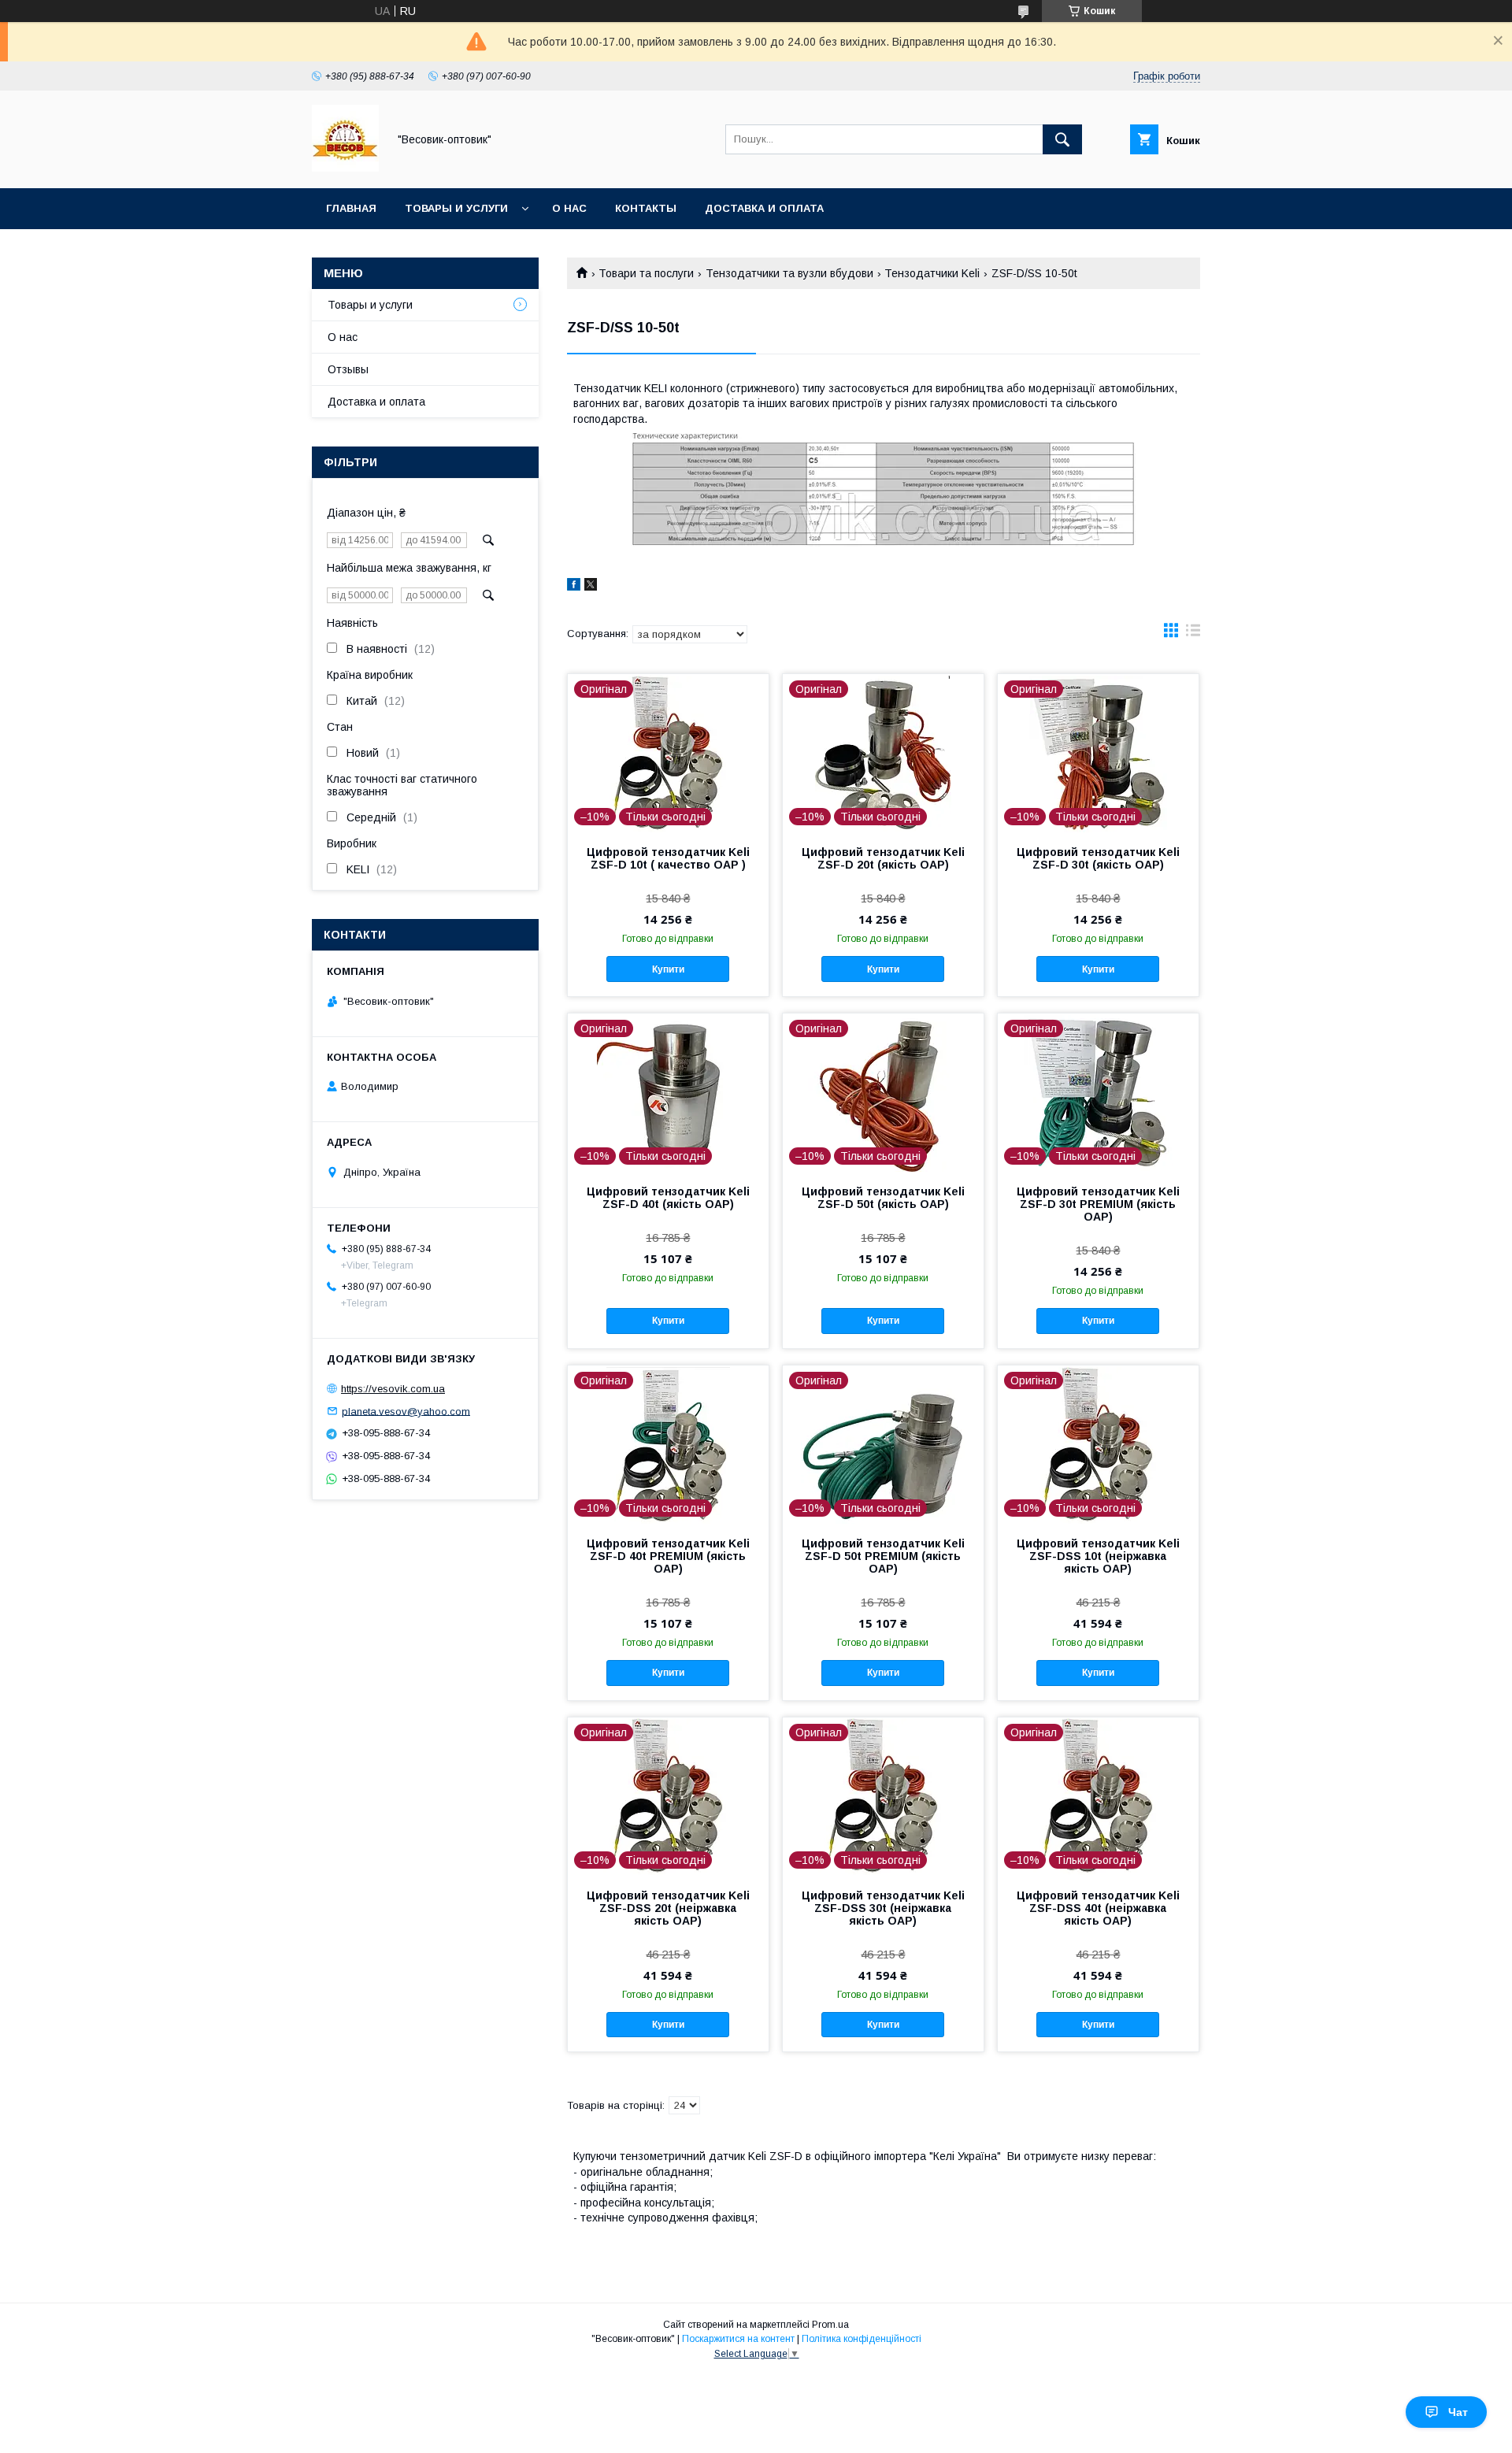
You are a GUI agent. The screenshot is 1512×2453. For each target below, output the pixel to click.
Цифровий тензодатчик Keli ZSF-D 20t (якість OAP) (883, 858)
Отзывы (348, 369)
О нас (569, 208)
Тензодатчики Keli (932, 273)
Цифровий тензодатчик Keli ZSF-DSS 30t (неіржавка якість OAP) (883, 1908)
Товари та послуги (646, 273)
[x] (591, 587)
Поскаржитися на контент (738, 2339)
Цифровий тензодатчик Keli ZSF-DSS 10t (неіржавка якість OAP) (1098, 1556)
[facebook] (574, 587)
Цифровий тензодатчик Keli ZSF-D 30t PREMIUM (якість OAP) (1098, 1204)
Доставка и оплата (764, 208)
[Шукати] (1062, 139)
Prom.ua (830, 2325)
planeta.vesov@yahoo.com (406, 1411)
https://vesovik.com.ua (393, 1389)
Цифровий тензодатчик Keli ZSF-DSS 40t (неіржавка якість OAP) (1098, 1908)
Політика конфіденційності (862, 2339)
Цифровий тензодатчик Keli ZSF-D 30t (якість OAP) (1098, 858)
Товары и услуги (456, 208)
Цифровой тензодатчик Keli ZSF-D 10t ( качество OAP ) (668, 858)
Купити (668, 969)
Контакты (646, 208)
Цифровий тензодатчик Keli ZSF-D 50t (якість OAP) (883, 1198)
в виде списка (1193, 634)
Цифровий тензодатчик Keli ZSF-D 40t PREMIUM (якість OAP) (668, 1556)
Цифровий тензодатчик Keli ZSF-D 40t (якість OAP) (668, 1198)
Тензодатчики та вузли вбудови (789, 273)
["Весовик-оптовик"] (345, 168)
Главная (351, 208)
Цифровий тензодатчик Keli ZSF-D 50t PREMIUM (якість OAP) (883, 1556)
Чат (1458, 2412)
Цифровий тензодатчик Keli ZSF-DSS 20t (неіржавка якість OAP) (668, 1908)
